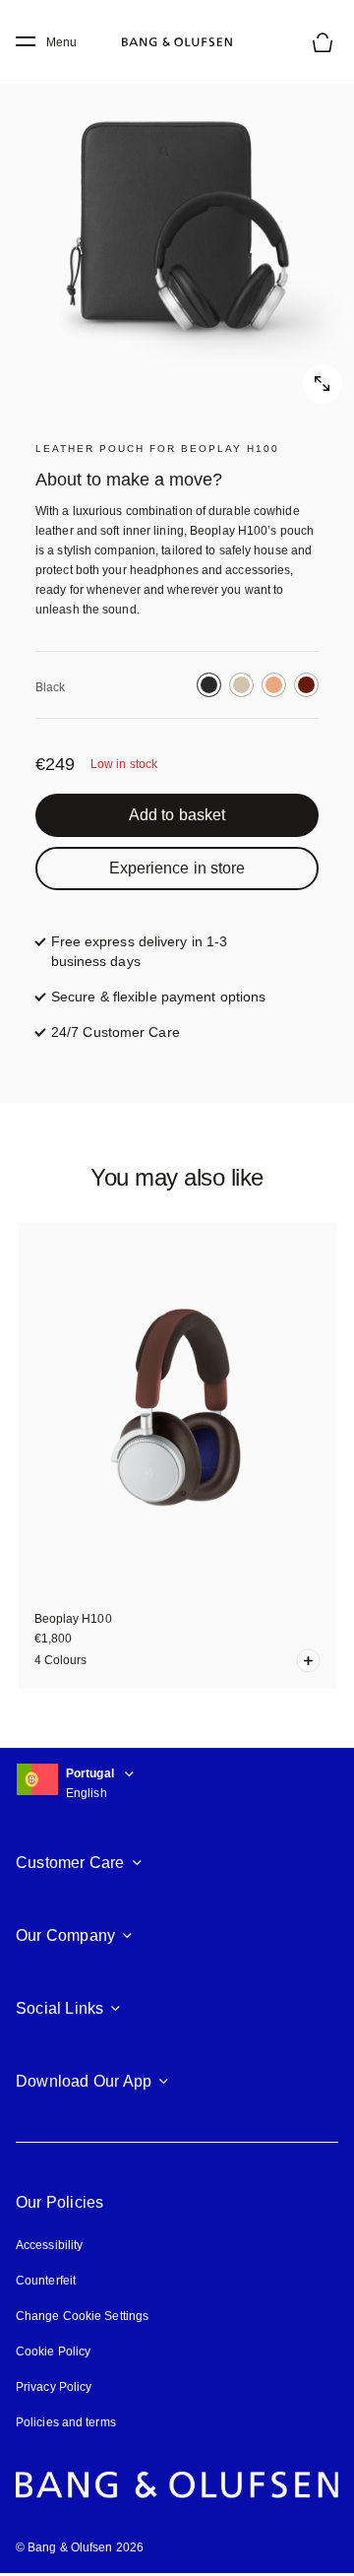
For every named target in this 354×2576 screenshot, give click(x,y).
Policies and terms (66, 2422)
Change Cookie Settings (82, 2316)
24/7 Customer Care (116, 1032)
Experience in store (177, 868)
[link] (177, 815)
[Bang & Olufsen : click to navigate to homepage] (177, 42)
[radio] (209, 685)
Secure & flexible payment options (158, 997)
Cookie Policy (53, 2351)
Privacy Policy (54, 2387)
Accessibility (49, 2245)
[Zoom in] (177, 226)
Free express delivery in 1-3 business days (156, 951)
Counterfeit (46, 2281)
